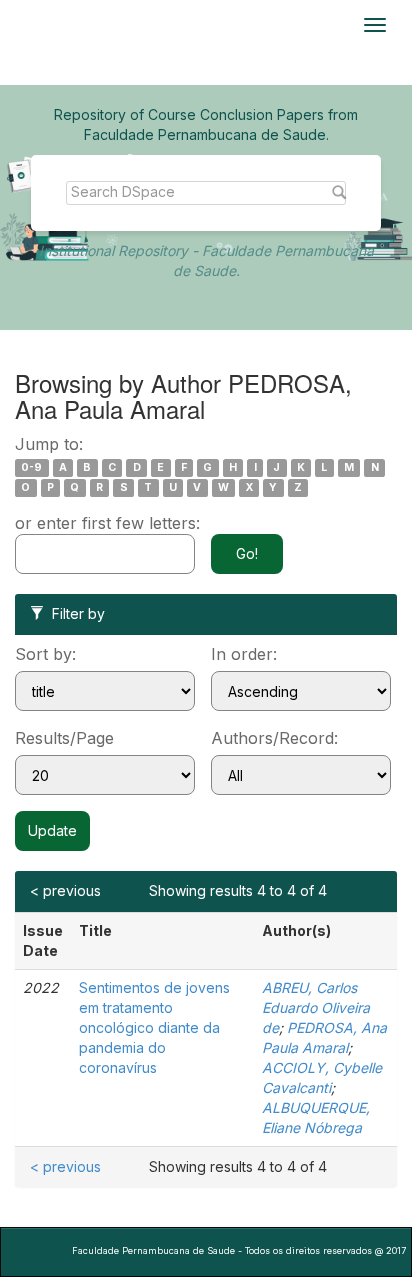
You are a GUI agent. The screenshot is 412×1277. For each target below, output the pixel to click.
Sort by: (45, 654)
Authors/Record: (274, 738)
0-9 (31, 467)
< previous (65, 890)
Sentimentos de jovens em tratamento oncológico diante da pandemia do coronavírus (154, 1027)
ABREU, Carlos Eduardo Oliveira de (316, 1007)
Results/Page (64, 738)
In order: (244, 654)
